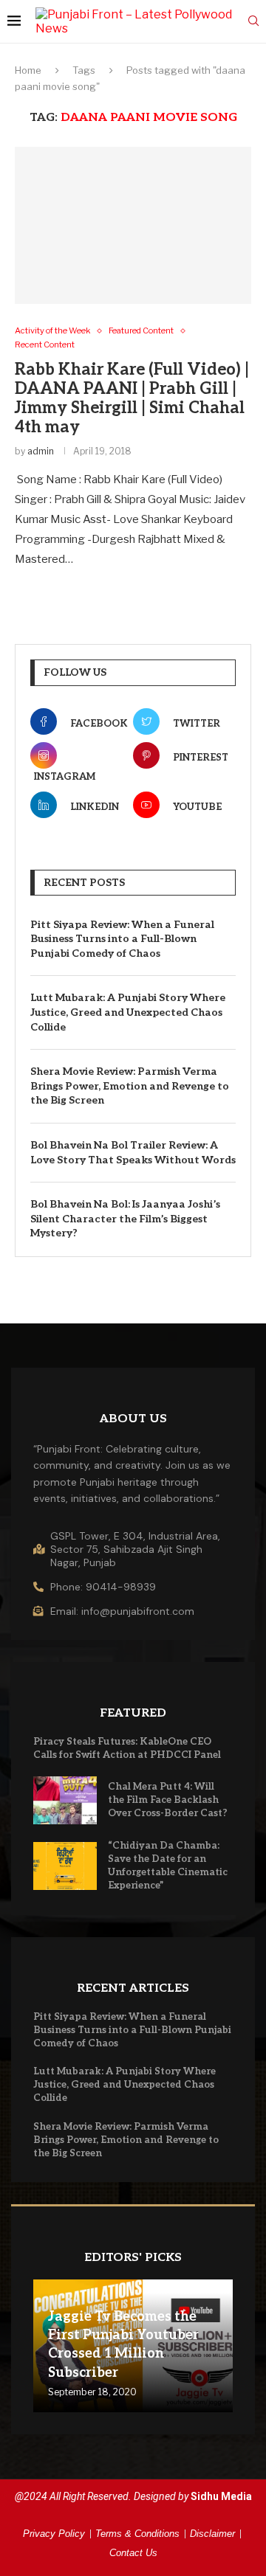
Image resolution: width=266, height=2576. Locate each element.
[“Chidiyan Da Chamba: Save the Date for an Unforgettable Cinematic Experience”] (65, 1866)
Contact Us (133, 2553)
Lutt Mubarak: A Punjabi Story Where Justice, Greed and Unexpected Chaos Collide (128, 1012)
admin (41, 451)
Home (28, 70)
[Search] (253, 22)
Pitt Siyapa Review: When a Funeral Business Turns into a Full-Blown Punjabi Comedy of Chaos (122, 939)
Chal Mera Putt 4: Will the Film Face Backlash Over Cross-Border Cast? (168, 1800)
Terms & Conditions (137, 2534)
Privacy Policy (54, 2534)
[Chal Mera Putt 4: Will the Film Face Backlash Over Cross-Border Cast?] (65, 1800)
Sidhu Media (221, 2496)
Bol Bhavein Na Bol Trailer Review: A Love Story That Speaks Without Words (133, 1153)
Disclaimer (212, 2534)
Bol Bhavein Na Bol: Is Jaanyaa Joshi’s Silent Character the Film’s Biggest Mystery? (125, 1219)
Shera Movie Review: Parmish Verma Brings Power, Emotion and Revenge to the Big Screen (130, 1086)
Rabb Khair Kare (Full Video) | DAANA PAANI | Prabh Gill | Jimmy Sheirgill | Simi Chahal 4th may (132, 398)
